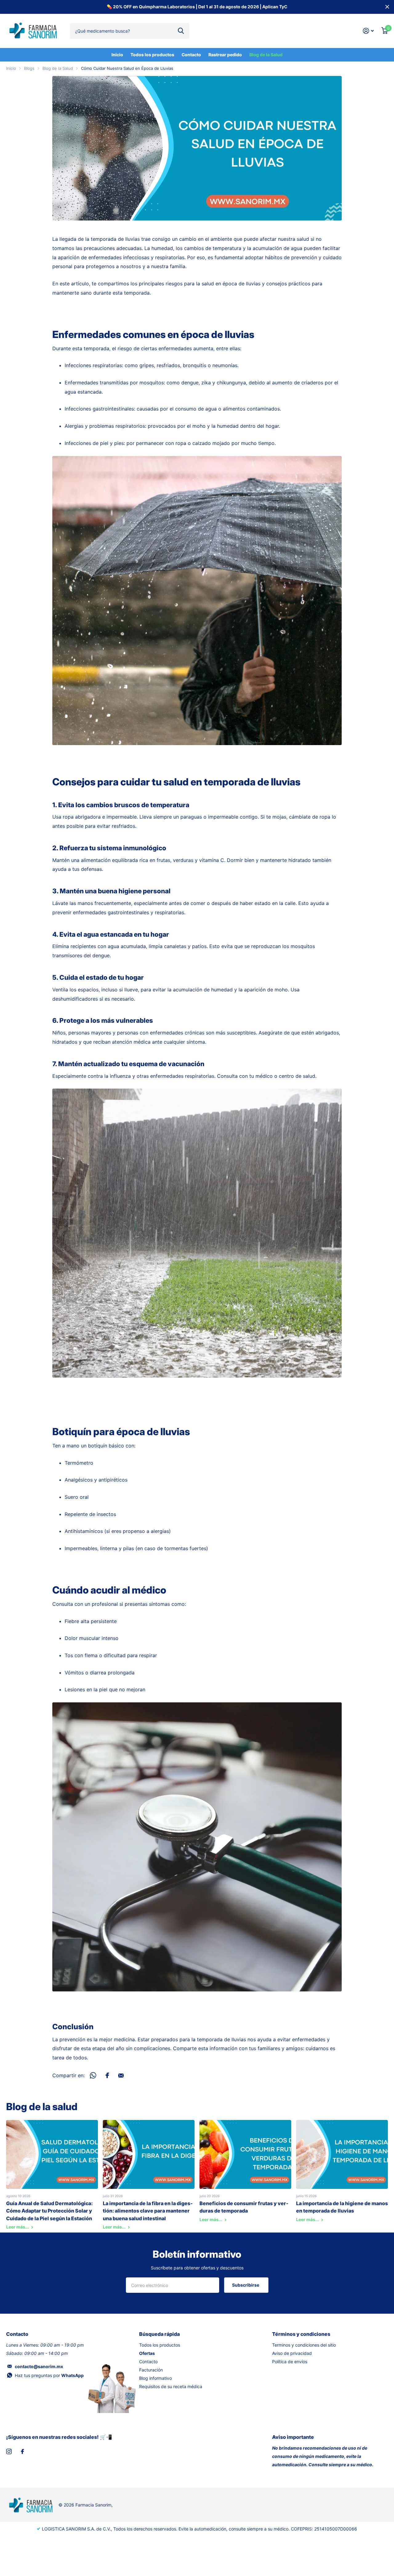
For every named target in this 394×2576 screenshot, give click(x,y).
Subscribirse (246, 2285)
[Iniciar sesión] (368, 31)
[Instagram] (9, 2451)
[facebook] (22, 2451)
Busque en (181, 31)
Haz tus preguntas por (49, 2375)
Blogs (29, 68)
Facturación (151, 2370)
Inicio (117, 55)
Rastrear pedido (225, 55)
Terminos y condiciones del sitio (304, 2345)
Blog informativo (155, 2378)
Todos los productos (152, 55)
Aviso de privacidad (292, 2353)
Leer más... (18, 2227)
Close (387, 7)
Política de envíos (290, 2362)
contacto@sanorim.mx (39, 2366)
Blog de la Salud (266, 55)
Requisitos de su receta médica (171, 2386)
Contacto (191, 55)
